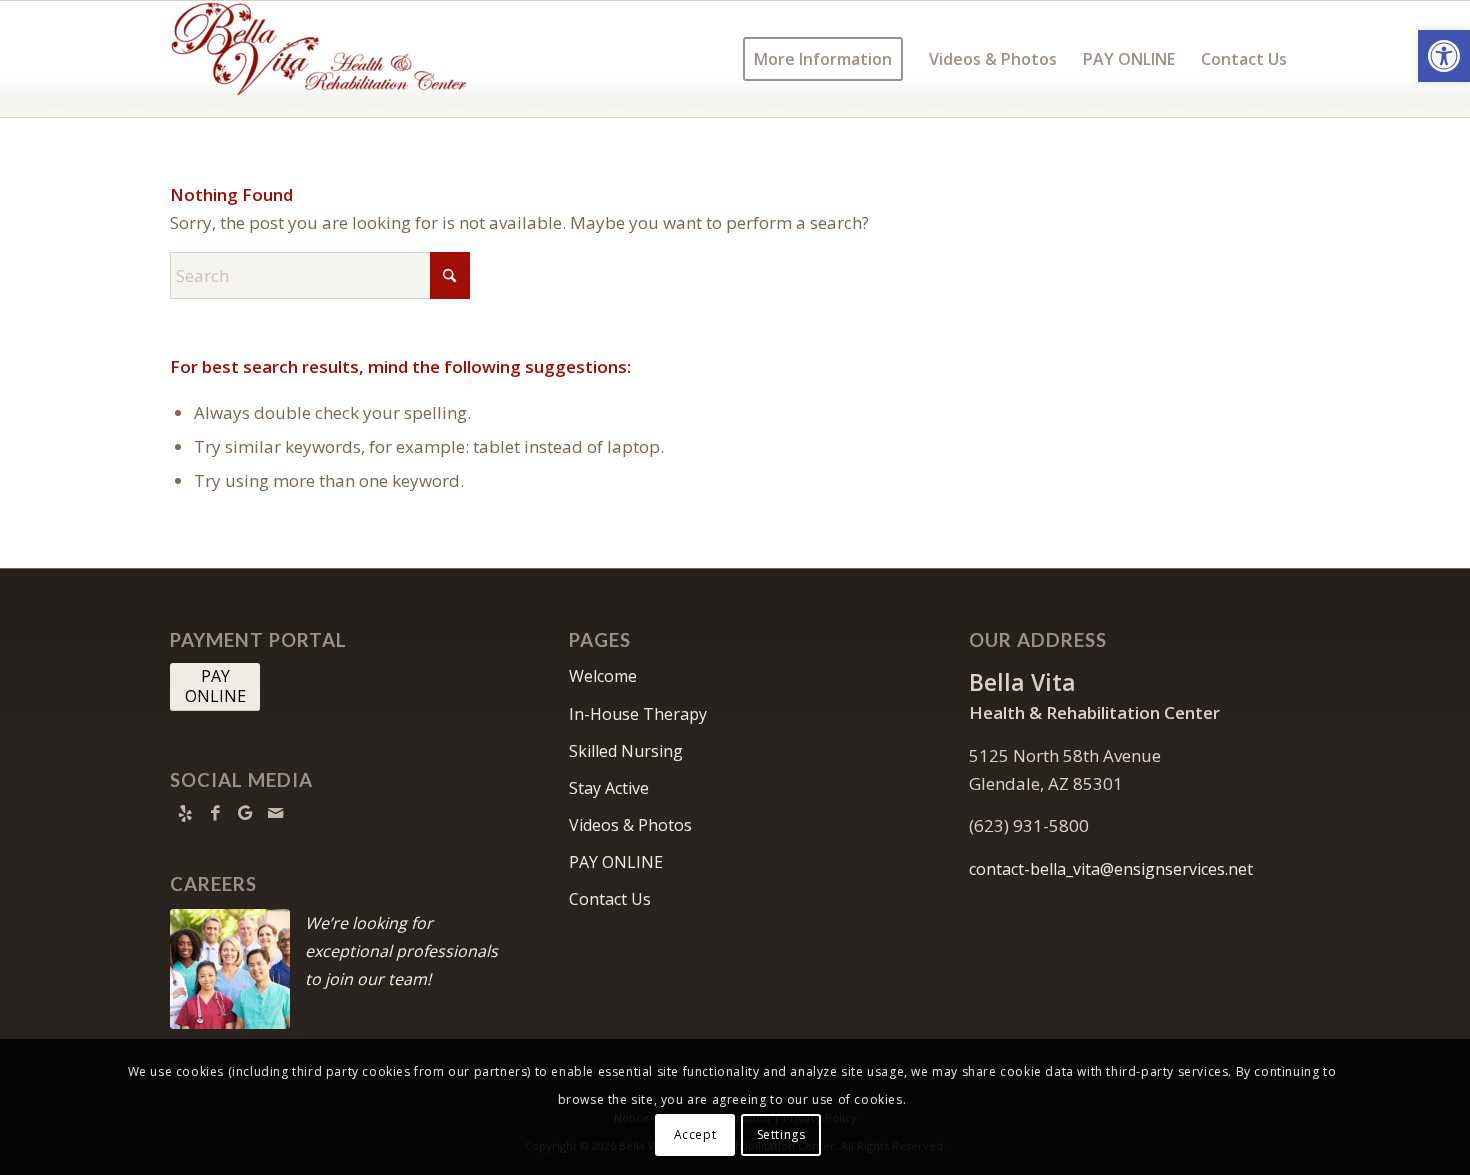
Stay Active (609, 788)
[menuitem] (823, 59)
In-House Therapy (638, 714)
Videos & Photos (630, 825)
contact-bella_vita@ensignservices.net (1111, 869)
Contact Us (610, 899)
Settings (781, 1134)
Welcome (603, 676)
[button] (1444, 56)
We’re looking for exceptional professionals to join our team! (401, 951)
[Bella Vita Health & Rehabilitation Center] (320, 59)
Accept (695, 1134)
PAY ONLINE (616, 862)
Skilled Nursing (626, 751)
